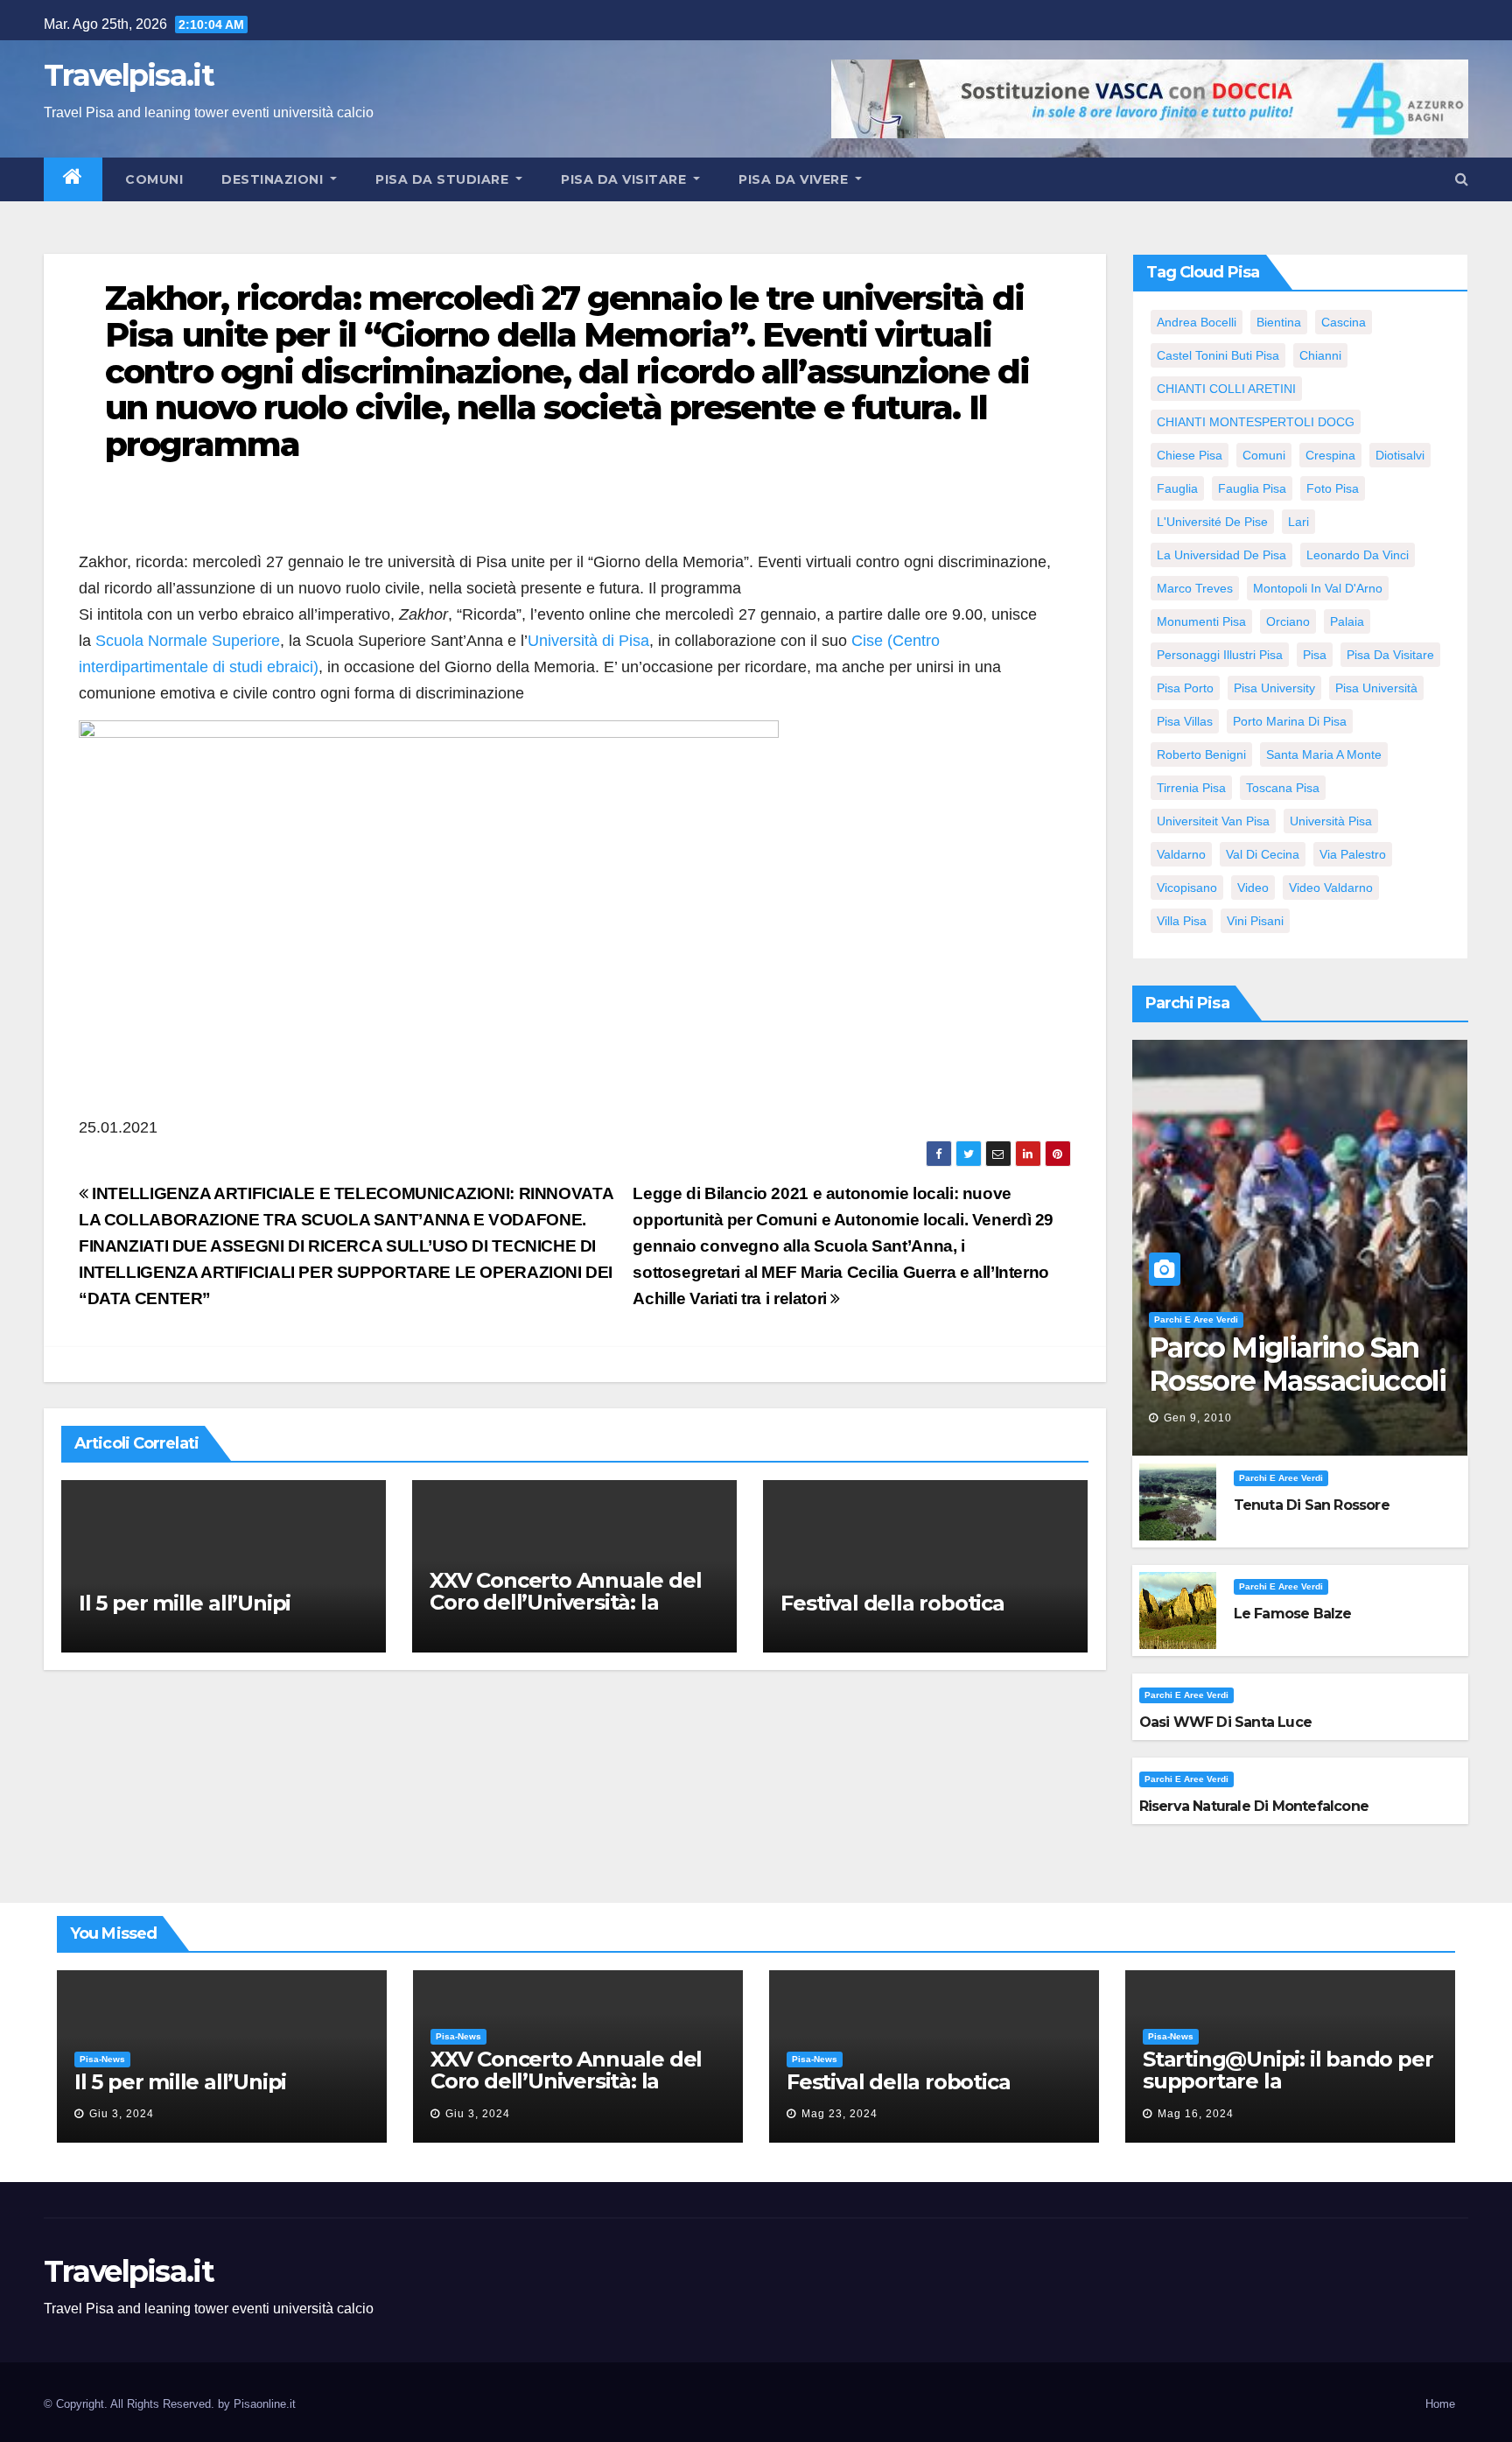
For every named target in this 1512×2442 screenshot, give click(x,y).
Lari (1298, 522)
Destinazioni (274, 179)
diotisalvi (1400, 455)
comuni (1264, 455)
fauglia (1177, 488)
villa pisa (1182, 921)
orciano (1288, 621)
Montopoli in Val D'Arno (1318, 588)
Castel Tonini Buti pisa (1218, 355)
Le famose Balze (1293, 1614)
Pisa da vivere (795, 179)
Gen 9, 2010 (1198, 1418)
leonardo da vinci (1358, 555)
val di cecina (1263, 854)
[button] (1462, 179)
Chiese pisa (1190, 455)
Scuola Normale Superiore (188, 641)
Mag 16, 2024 (1196, 2114)
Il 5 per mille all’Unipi (185, 1603)
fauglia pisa (1252, 488)
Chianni (1320, 355)
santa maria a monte (1324, 754)
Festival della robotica (892, 1603)
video (1253, 888)
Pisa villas (1185, 721)
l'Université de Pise (1212, 522)
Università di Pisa (588, 641)
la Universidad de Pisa (1221, 555)
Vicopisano (1187, 888)
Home (1440, 2404)
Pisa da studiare (444, 179)
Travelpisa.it (129, 75)
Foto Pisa (1333, 488)
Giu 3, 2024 (122, 2114)
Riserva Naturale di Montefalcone (1254, 1806)
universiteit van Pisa (1213, 821)
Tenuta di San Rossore (1312, 1505)
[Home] (73, 179)
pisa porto (1185, 688)
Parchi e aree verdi (1196, 1319)
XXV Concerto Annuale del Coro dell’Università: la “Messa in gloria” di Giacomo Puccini (565, 1613)
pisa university (1274, 688)
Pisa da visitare (626, 179)
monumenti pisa (1201, 621)
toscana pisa (1283, 788)
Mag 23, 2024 (840, 2114)
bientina (1279, 322)
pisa (1315, 655)
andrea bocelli (1197, 322)
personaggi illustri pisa (1220, 655)
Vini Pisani (1255, 921)
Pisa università (1376, 688)
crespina (1330, 455)
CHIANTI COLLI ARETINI (1226, 389)
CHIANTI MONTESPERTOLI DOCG (1256, 422)
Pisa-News (102, 2059)
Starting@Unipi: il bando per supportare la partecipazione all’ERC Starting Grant (1288, 2092)
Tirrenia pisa (1191, 788)
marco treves (1195, 588)
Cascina (1344, 322)
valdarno (1181, 854)
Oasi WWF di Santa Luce (1225, 1722)
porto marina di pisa (1290, 721)
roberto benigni (1201, 754)
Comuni (153, 179)
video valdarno (1331, 888)
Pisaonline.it (265, 2404)
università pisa (1331, 821)
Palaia (1347, 621)
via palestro (1353, 854)
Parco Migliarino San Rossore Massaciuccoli (1297, 1364)
